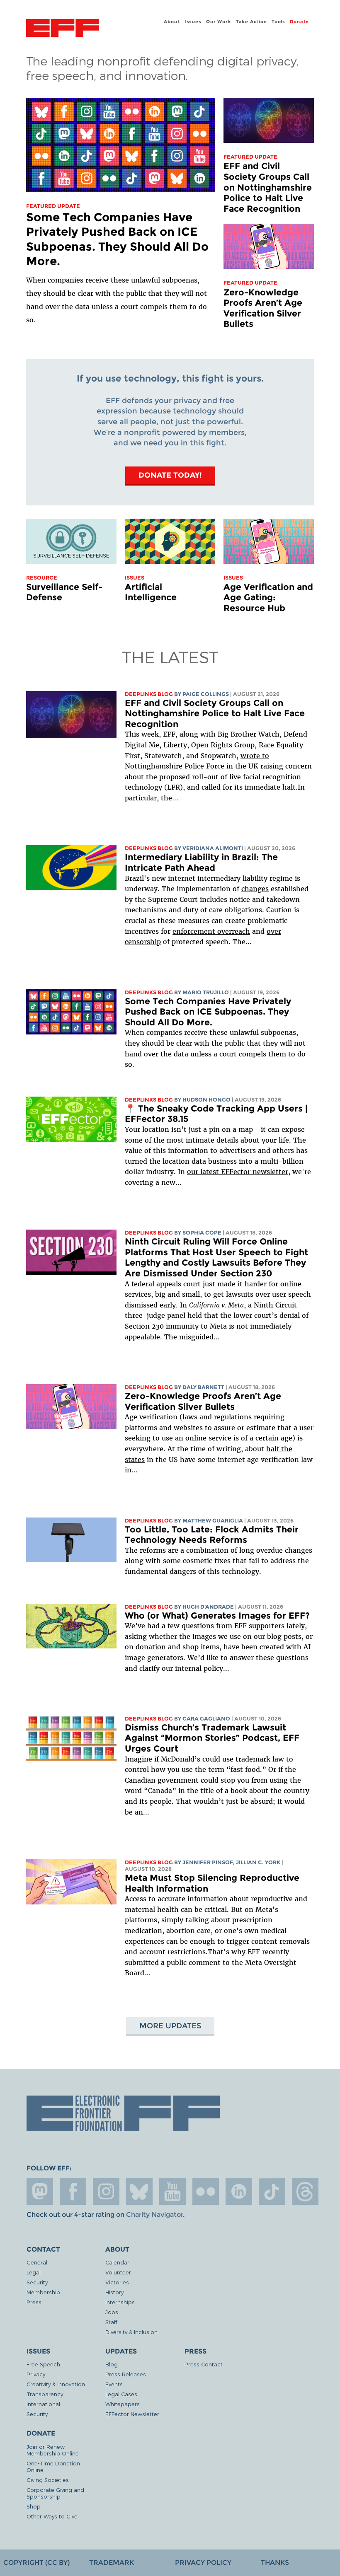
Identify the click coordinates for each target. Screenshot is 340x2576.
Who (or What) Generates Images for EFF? (217, 1615)
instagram (106, 2192)
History (114, 2292)
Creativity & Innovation (56, 2384)
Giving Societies (48, 2480)
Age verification (151, 1417)
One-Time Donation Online (53, 2466)
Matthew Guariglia (213, 1521)
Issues (193, 22)
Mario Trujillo (206, 992)
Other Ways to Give (52, 2516)
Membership (43, 2292)
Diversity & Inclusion (131, 2332)
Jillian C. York (258, 1862)
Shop (34, 2506)
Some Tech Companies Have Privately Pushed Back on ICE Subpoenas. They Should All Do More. (117, 239)
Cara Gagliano (206, 1719)
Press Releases (126, 2374)
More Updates (170, 2026)
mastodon (40, 2192)
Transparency (45, 2394)
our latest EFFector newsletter (238, 1172)
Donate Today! (170, 475)
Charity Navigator (154, 2215)
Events (114, 2384)
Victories (117, 2282)
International (43, 2404)
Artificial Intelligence (151, 592)
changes (255, 889)
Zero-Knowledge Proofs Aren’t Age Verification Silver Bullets (263, 308)
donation (151, 1647)
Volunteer (118, 2272)
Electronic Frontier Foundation (63, 29)
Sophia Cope (202, 1233)
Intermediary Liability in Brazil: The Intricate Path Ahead (201, 862)
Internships (120, 2302)
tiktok (272, 2192)
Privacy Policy (203, 2563)
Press (34, 2302)
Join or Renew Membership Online (53, 2450)
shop (191, 1647)
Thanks (275, 2563)
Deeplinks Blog (149, 694)
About (172, 22)
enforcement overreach (211, 931)
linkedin (239, 2192)
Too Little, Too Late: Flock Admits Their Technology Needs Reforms (212, 1535)
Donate (299, 22)
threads (305, 2192)
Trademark (112, 2563)
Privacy (36, 2374)
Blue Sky (139, 2192)
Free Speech (43, 2364)
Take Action (251, 22)
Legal (34, 2272)
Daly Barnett (203, 1387)
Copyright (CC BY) (36, 2563)
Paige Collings (206, 694)
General (37, 2262)
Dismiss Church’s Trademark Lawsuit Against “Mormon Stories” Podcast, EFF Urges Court (212, 1738)
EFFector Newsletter (132, 2414)
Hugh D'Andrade (208, 1607)
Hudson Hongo (206, 1100)
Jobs (112, 2312)
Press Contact (204, 2364)
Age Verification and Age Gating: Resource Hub (268, 597)
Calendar (117, 2262)
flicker (206, 2192)
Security (37, 2282)
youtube (172, 2192)
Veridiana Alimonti (213, 848)
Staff (111, 2322)
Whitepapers (123, 2404)
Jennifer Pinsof (208, 1862)
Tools (278, 22)
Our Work (219, 22)
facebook (73, 2192)
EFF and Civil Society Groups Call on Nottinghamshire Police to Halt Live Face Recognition (268, 187)
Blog (112, 2364)
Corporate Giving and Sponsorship (55, 2493)
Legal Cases (121, 2394)
